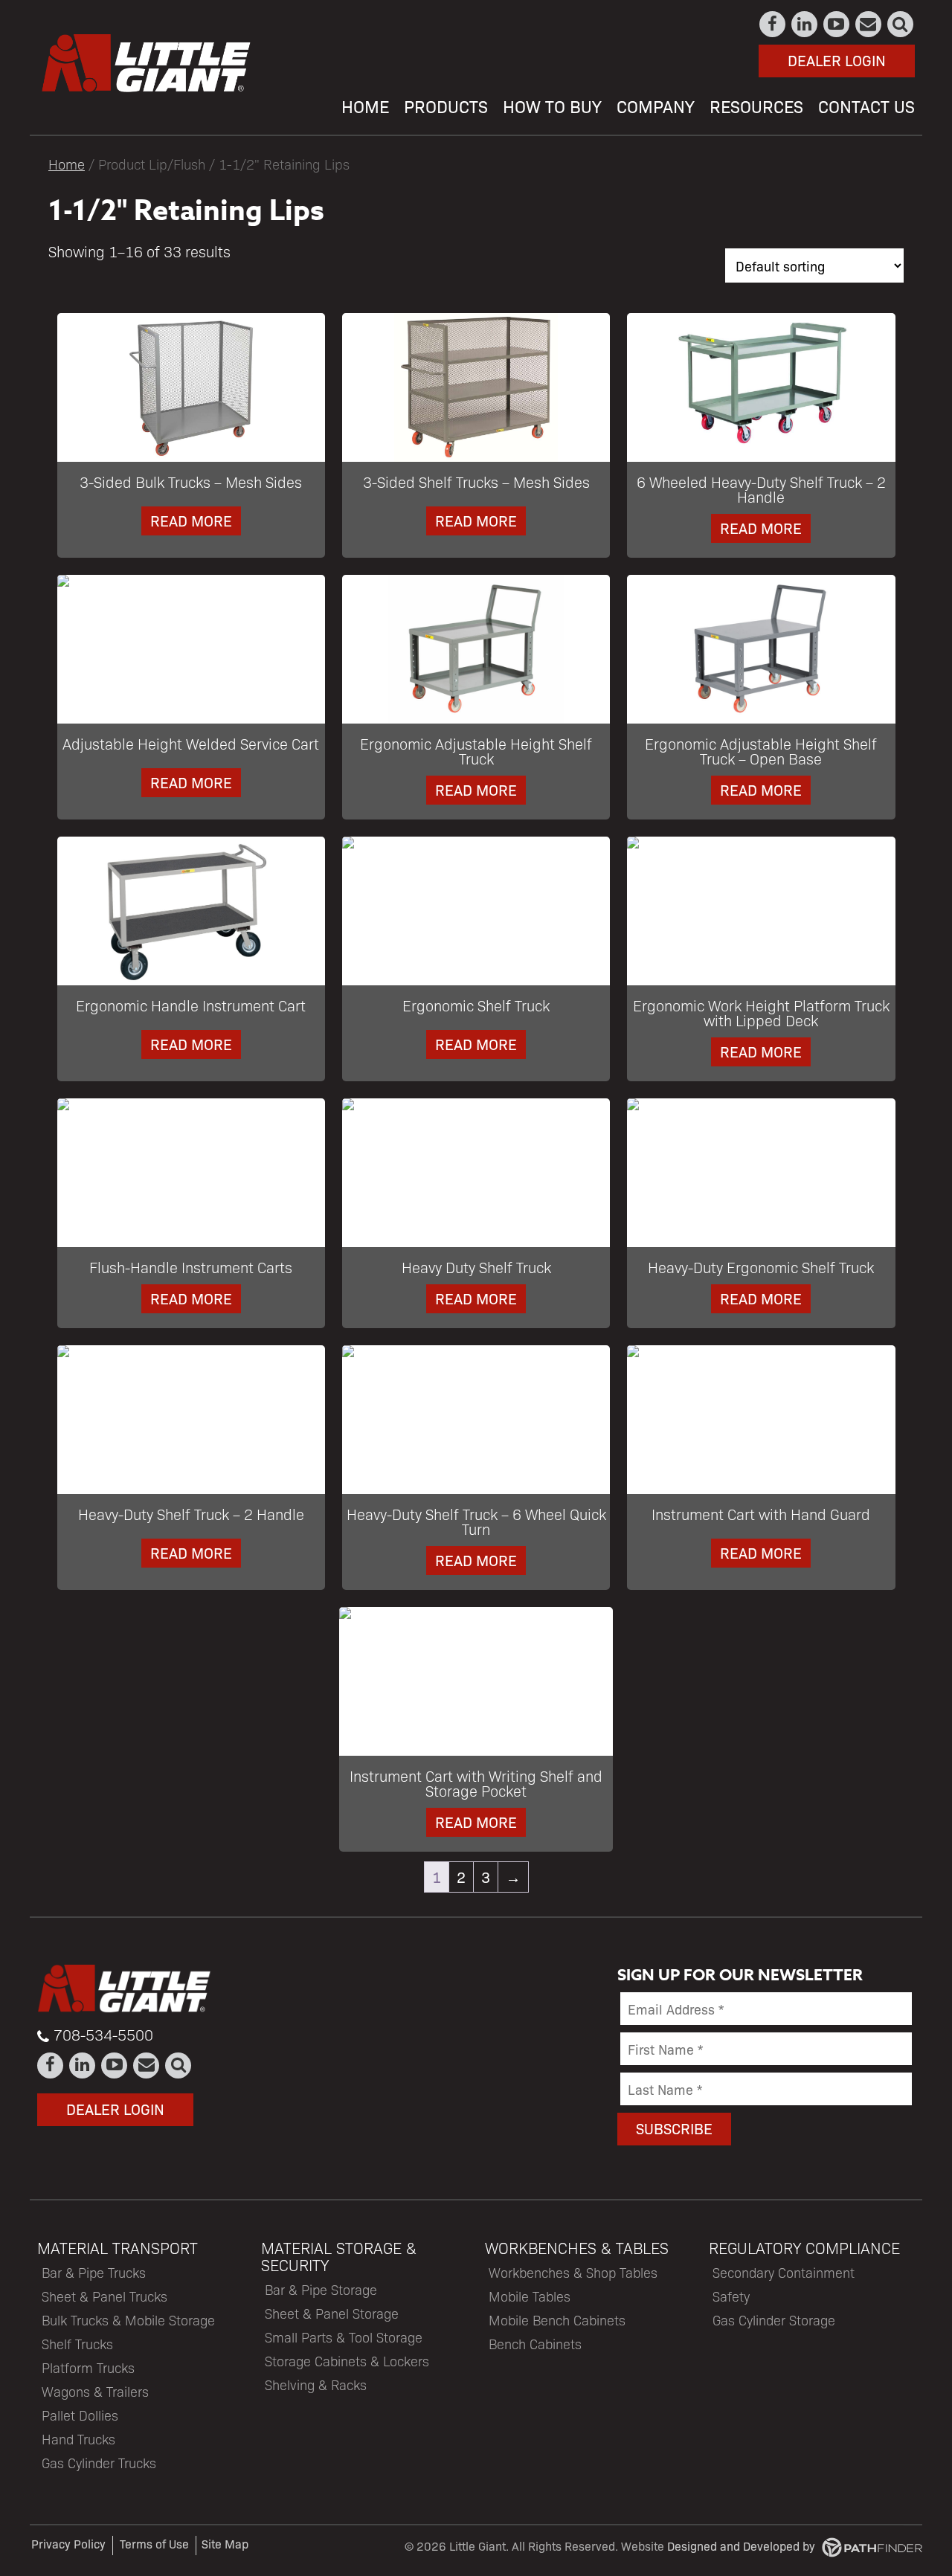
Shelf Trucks (77, 2344)
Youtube (837, 24)
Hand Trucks (78, 2439)
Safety (731, 2296)
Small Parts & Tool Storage (344, 2337)
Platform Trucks (88, 2367)
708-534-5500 (103, 2035)
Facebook (773, 24)
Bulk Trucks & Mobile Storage (128, 2320)
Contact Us (869, 24)
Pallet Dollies (80, 2415)
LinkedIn (805, 24)
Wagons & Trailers (95, 2391)
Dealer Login (837, 60)
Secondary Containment (784, 2272)
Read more (191, 520)
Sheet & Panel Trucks (104, 2296)
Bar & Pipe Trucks (94, 2272)
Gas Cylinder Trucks (99, 2463)
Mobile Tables (530, 2296)
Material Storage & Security (339, 2256)
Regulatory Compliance (804, 2248)
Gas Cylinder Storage (774, 2320)
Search (901, 24)
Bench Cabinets (535, 2344)
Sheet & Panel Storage (332, 2313)
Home (67, 164)
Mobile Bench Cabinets (557, 2320)
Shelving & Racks (316, 2385)
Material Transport (118, 2248)
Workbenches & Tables (577, 2248)
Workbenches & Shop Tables (573, 2272)
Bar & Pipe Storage (321, 2289)
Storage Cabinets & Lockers (347, 2361)
